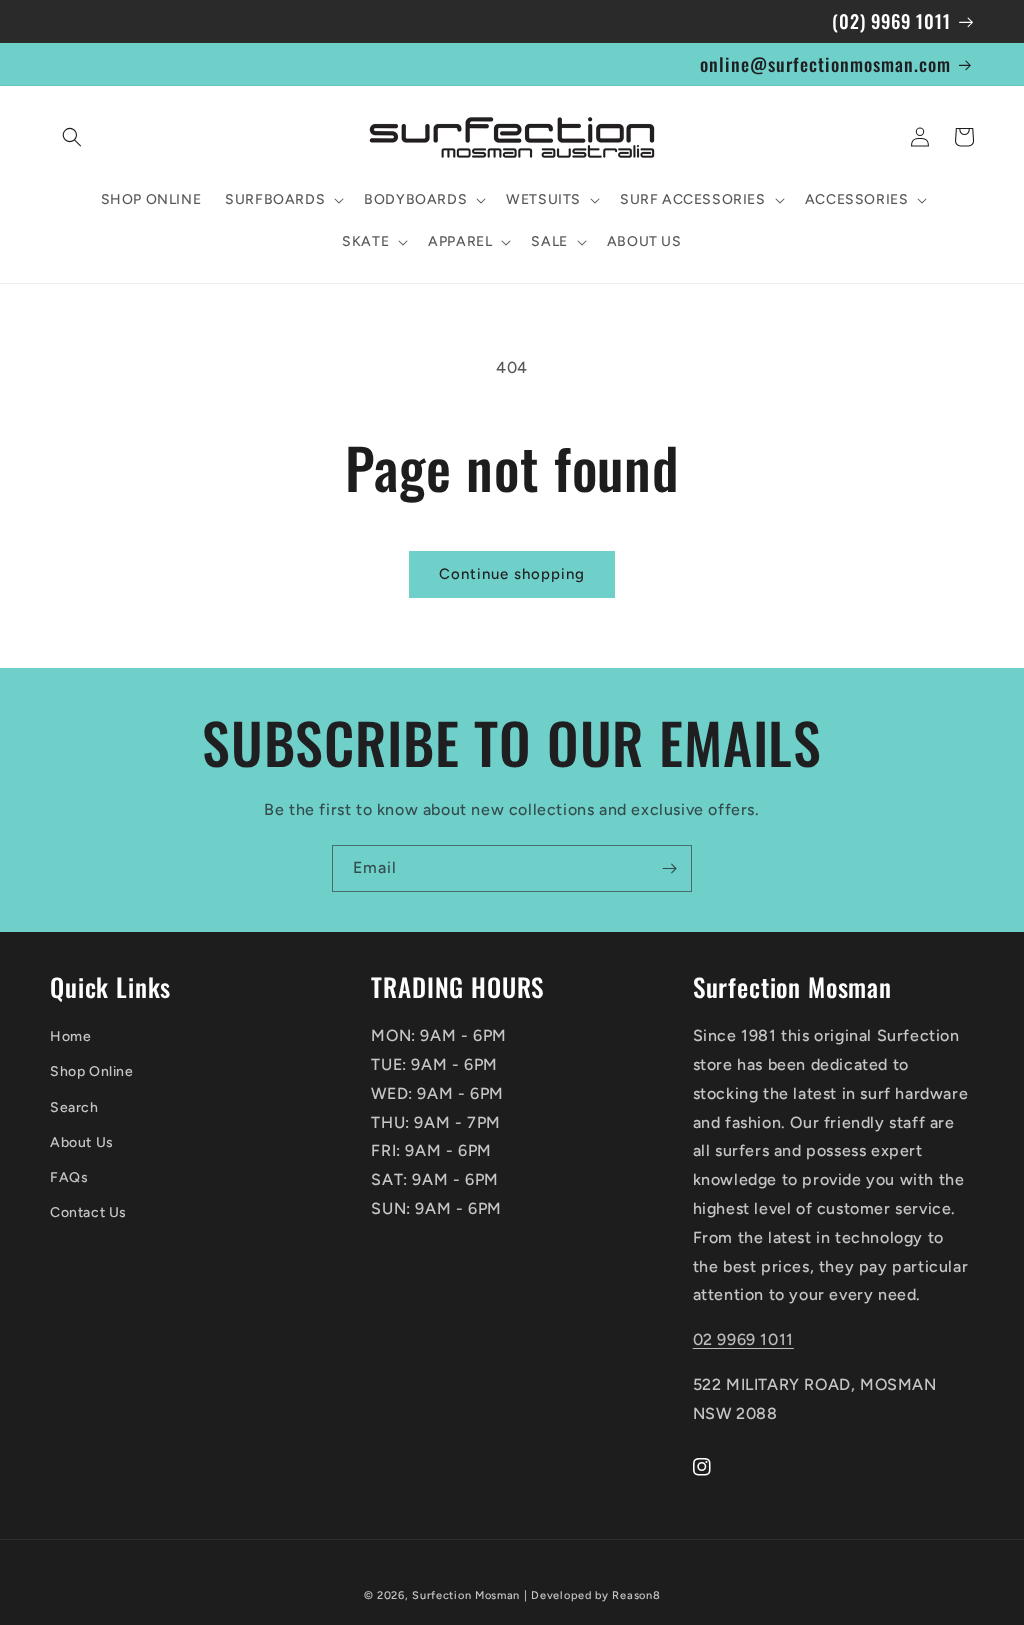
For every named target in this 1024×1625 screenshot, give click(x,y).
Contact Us (88, 1212)
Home (70, 1036)
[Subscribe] (669, 868)
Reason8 (636, 1595)
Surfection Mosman (466, 1595)
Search (74, 1107)
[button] (72, 137)
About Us (82, 1142)
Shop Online (92, 1071)
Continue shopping (512, 574)
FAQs (69, 1177)
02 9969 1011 (743, 1339)
